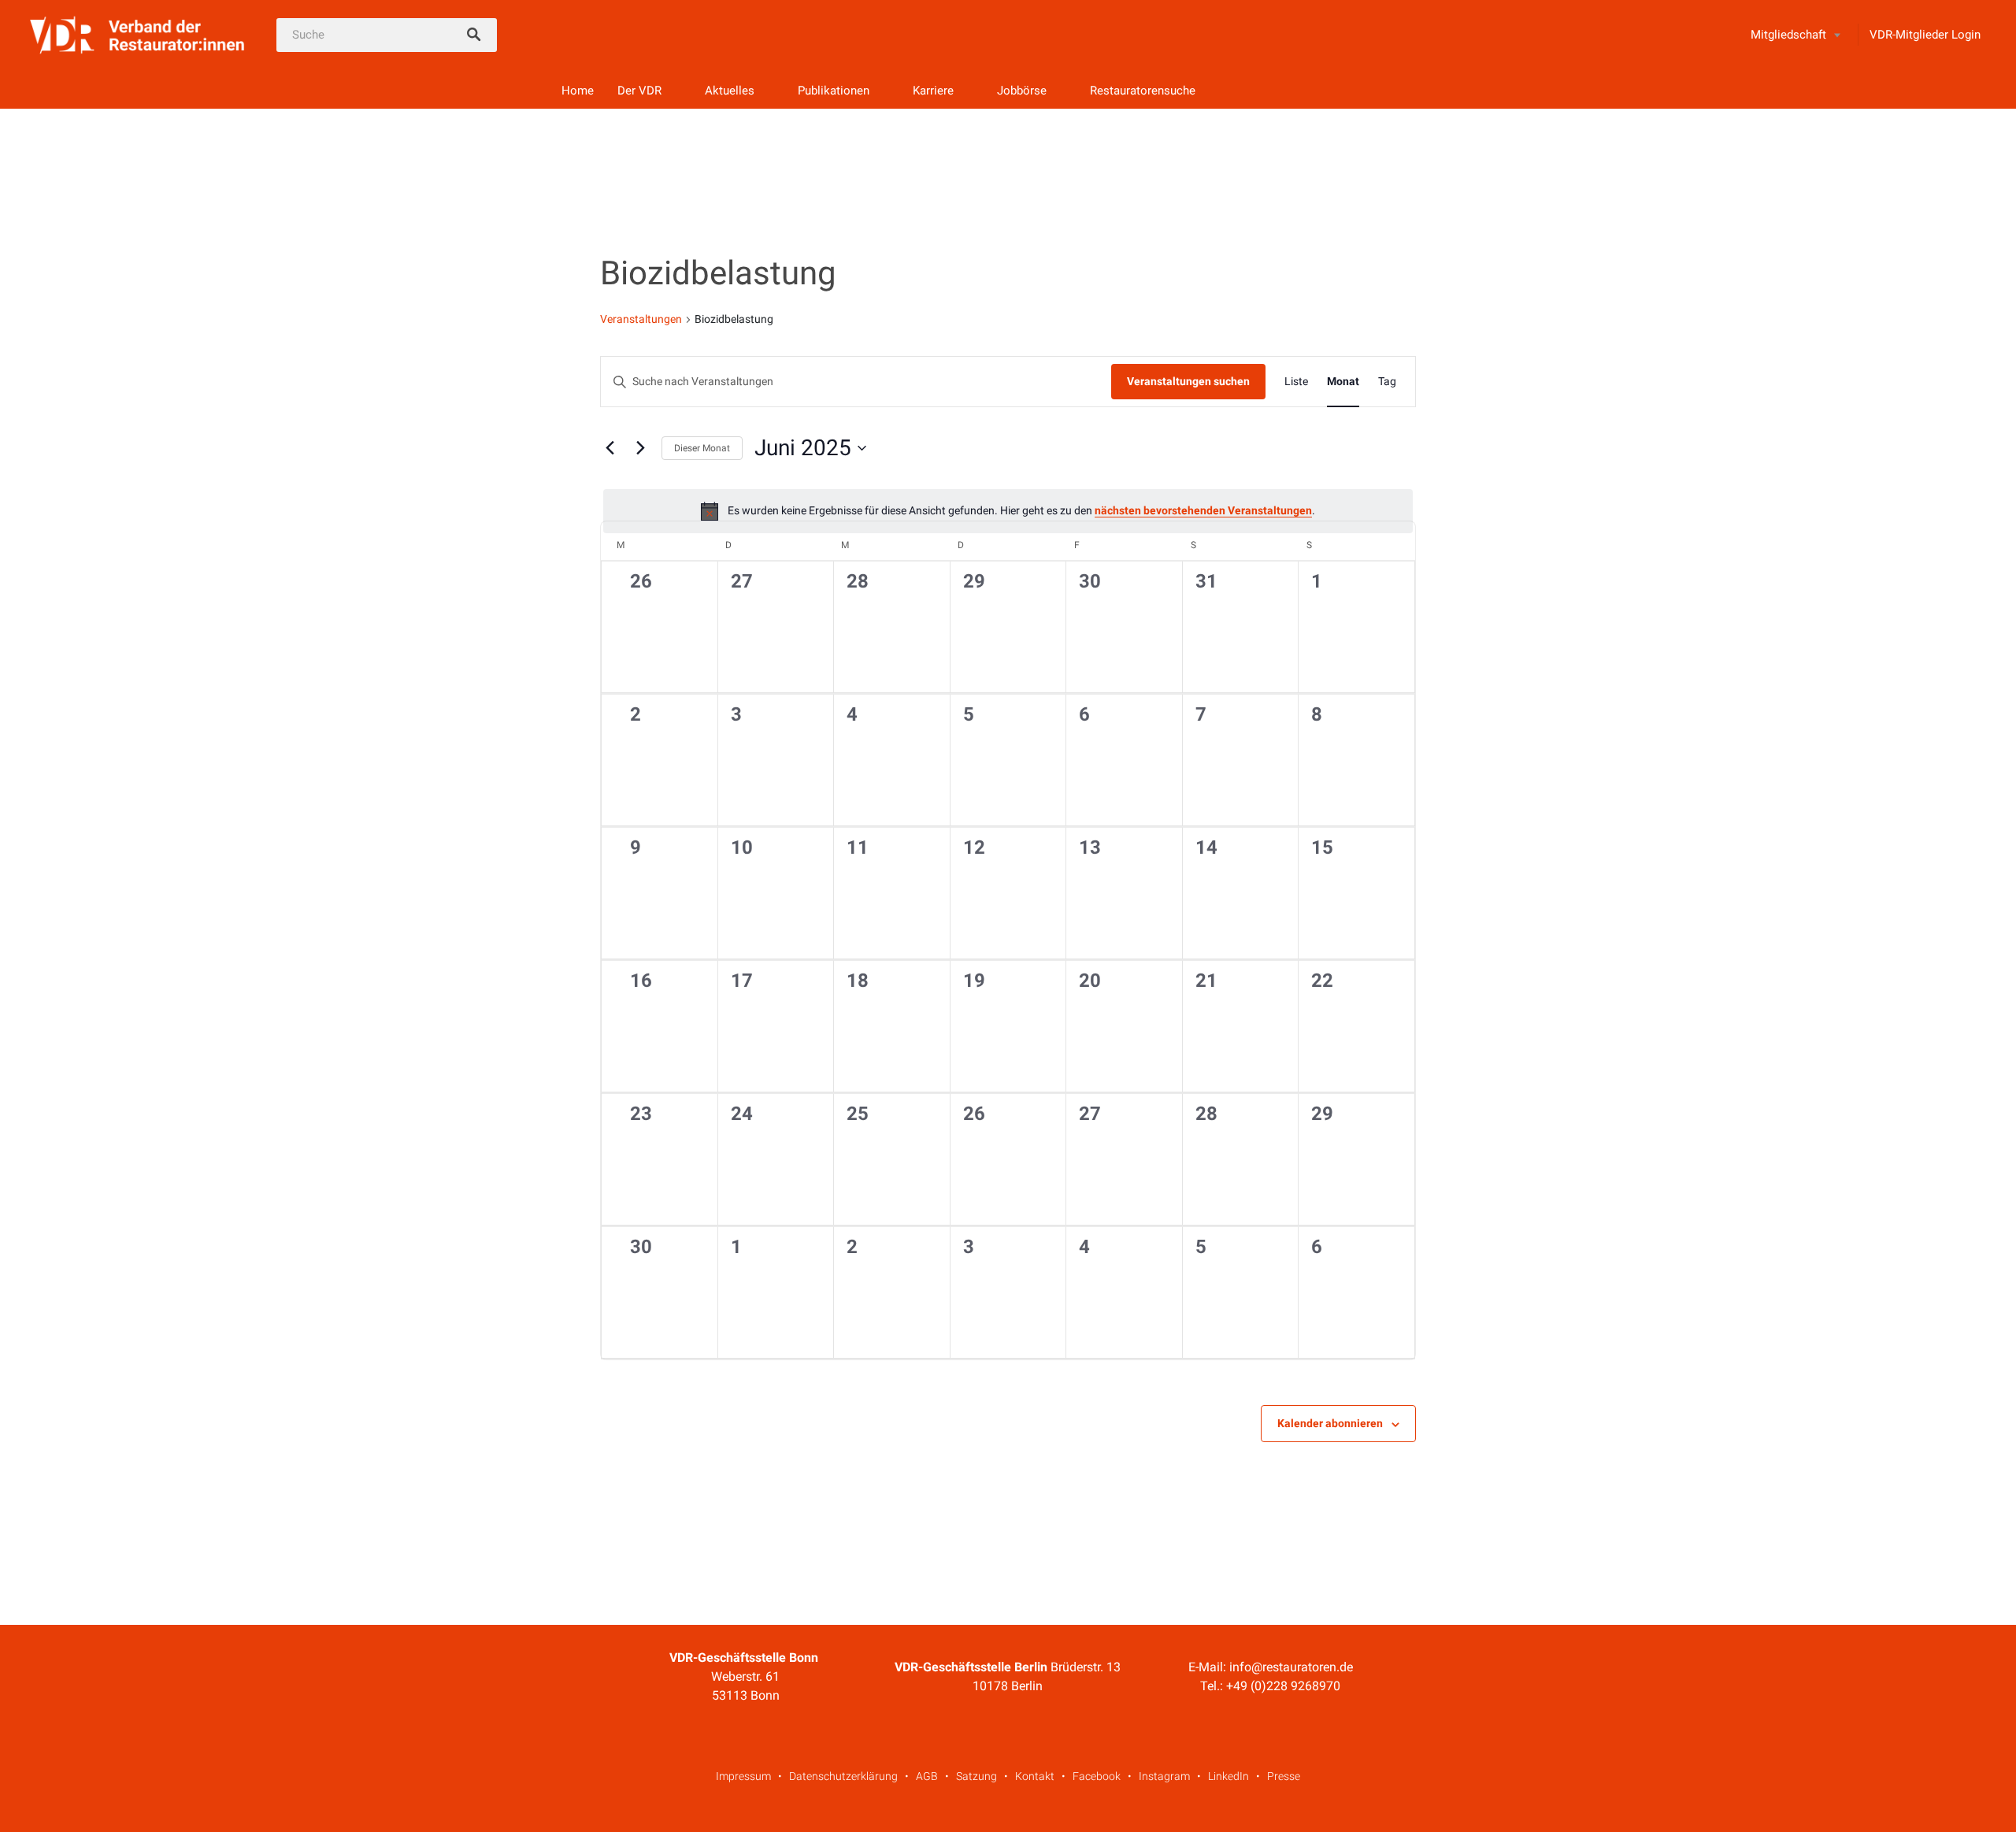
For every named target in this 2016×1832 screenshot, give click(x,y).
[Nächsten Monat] (640, 448)
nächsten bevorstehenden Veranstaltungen (1203, 510)
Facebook (1097, 1776)
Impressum (743, 1776)
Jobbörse (1022, 91)
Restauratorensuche (1143, 91)
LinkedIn (1228, 1776)
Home (578, 91)
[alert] (1008, 511)
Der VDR (639, 91)
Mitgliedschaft (1788, 35)
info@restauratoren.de (1291, 1667)
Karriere (933, 91)
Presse (1284, 1776)
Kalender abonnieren (1330, 1423)
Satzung (976, 1776)
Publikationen (834, 91)
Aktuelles (730, 91)
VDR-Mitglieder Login (1925, 35)
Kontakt (1035, 1776)
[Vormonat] (610, 448)
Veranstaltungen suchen (1188, 381)
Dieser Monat (702, 448)
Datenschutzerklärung (843, 1776)
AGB (927, 1776)
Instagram (1164, 1776)
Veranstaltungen (641, 319)
